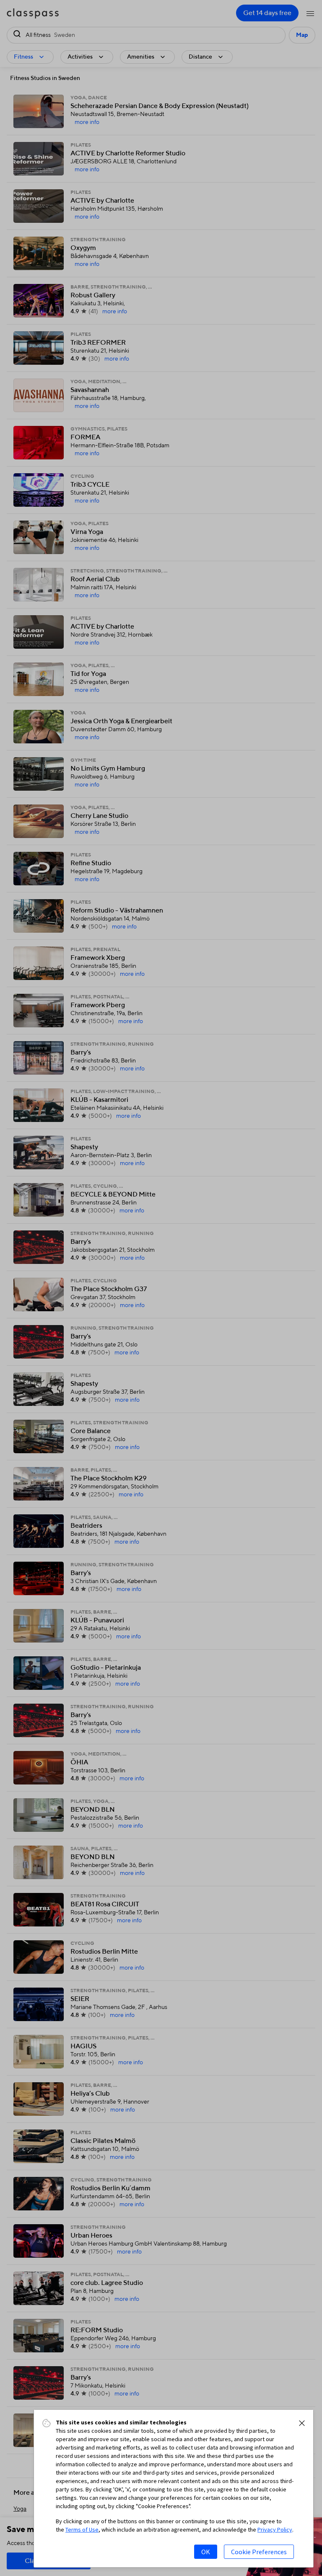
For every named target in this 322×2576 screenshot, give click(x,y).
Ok (206, 2552)
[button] (302, 2423)
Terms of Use (82, 2530)
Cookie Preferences (259, 2552)
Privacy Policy (275, 2530)
